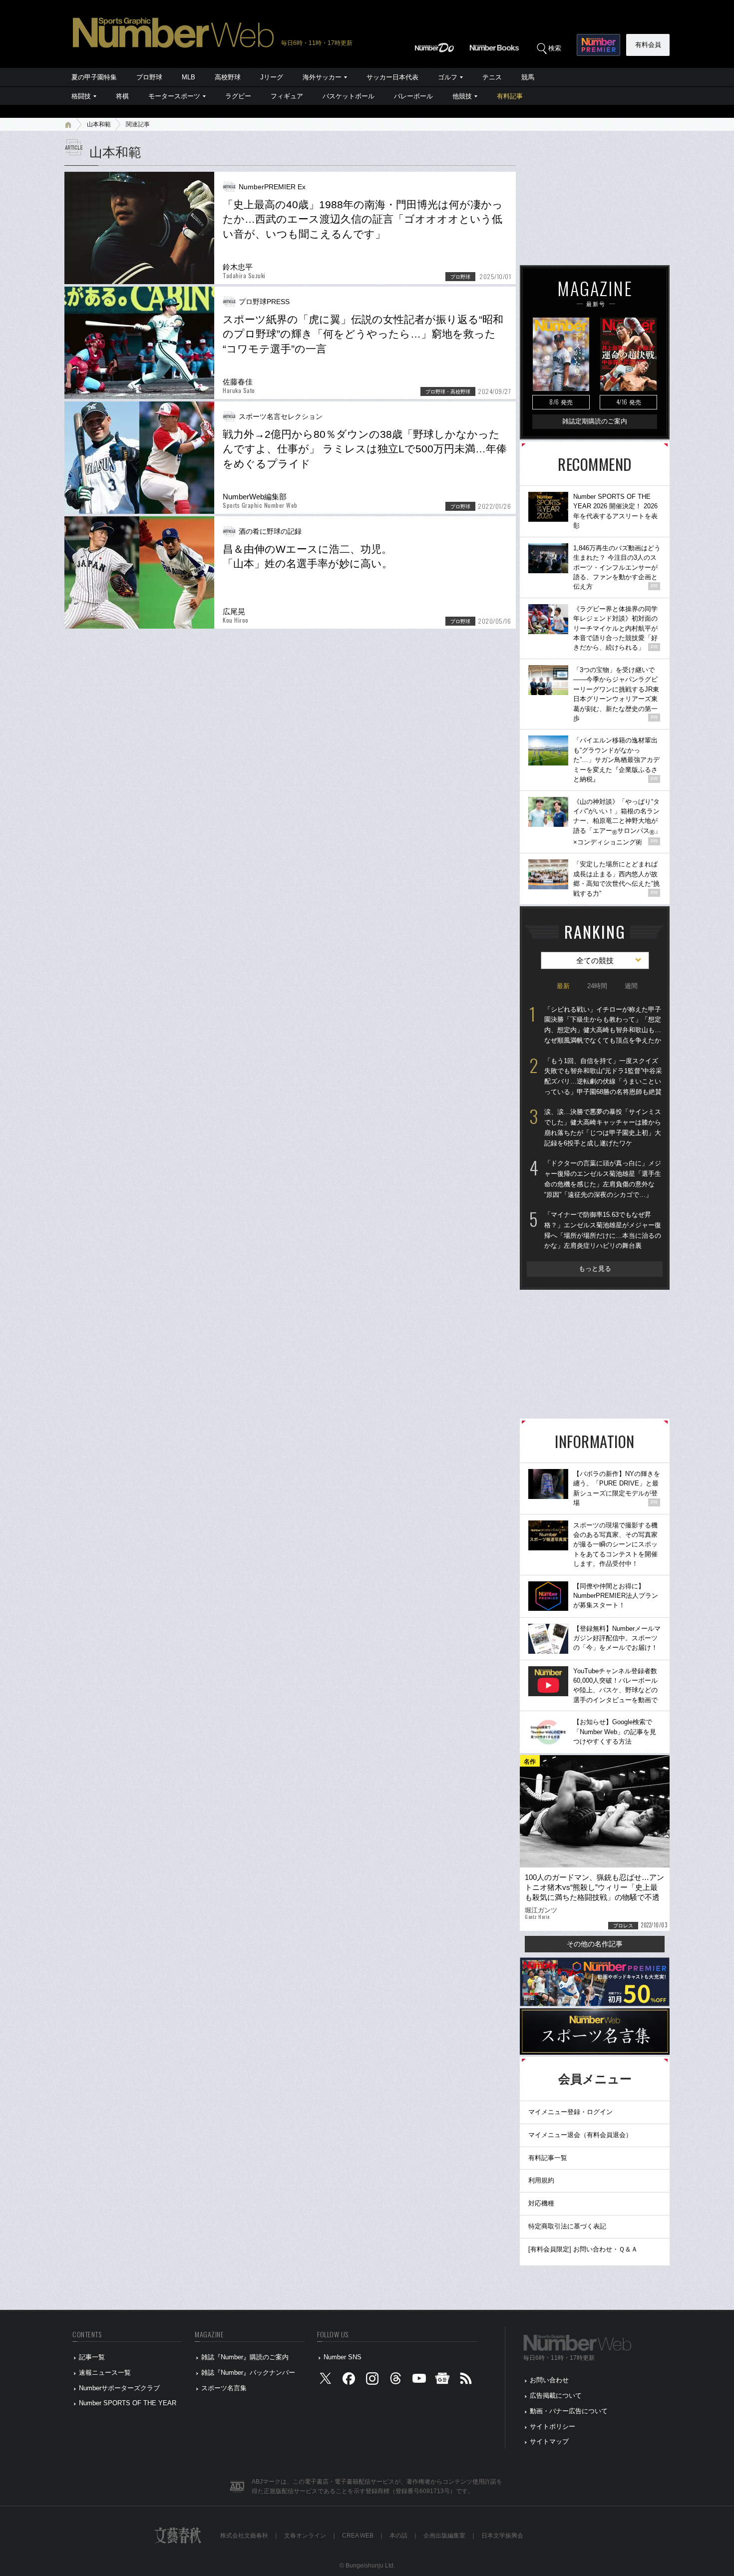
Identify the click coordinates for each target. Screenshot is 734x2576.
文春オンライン (305, 2536)
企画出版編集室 (444, 2536)
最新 (563, 986)
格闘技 (81, 96)
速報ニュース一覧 (105, 2373)
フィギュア (287, 96)
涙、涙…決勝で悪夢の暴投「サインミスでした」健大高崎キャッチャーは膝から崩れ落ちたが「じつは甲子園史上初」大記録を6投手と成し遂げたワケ (603, 1127)
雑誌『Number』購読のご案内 (245, 2357)
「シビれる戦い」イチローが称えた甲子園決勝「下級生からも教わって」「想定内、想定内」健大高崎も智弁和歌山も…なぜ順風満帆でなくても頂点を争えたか (603, 1025)
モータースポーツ (174, 96)
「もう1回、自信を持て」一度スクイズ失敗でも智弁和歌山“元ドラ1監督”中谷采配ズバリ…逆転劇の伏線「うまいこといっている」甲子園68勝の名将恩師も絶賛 (603, 1076)
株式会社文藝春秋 (244, 2536)
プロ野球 (149, 77)
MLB (188, 77)
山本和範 (99, 124)
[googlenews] (442, 2381)
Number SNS (343, 2357)
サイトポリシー (552, 2426)
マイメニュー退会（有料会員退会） (580, 2135)
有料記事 (510, 96)
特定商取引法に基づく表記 (567, 2226)
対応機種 (541, 2203)
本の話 (398, 2536)
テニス (492, 77)
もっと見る (595, 1269)
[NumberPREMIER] (598, 45)
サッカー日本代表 (392, 77)
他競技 (462, 96)
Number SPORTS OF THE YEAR (128, 2403)
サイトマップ (549, 2441)
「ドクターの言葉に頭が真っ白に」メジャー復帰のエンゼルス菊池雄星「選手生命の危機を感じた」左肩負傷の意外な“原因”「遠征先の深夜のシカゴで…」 (603, 1179)
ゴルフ (448, 77)
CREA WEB (358, 2536)
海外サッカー (322, 77)
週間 (631, 986)
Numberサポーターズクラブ (119, 2388)
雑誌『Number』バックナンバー (248, 2373)
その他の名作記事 (595, 1944)
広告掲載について (556, 2395)
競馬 (528, 77)
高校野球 (228, 77)
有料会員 (648, 45)
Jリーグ (272, 77)
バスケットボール (349, 96)
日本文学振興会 (502, 2536)
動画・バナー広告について (569, 2411)
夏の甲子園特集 (94, 77)
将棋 (122, 96)
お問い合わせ (549, 2380)
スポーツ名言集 (224, 2388)
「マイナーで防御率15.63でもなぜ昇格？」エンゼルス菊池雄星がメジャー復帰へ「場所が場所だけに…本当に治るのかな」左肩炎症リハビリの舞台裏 (603, 1230)
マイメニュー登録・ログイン (570, 2112)
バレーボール (413, 96)
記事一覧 (92, 2357)
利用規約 (541, 2180)
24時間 (597, 986)
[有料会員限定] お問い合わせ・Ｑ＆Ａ (583, 2249)
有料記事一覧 (548, 2158)
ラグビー (238, 96)
